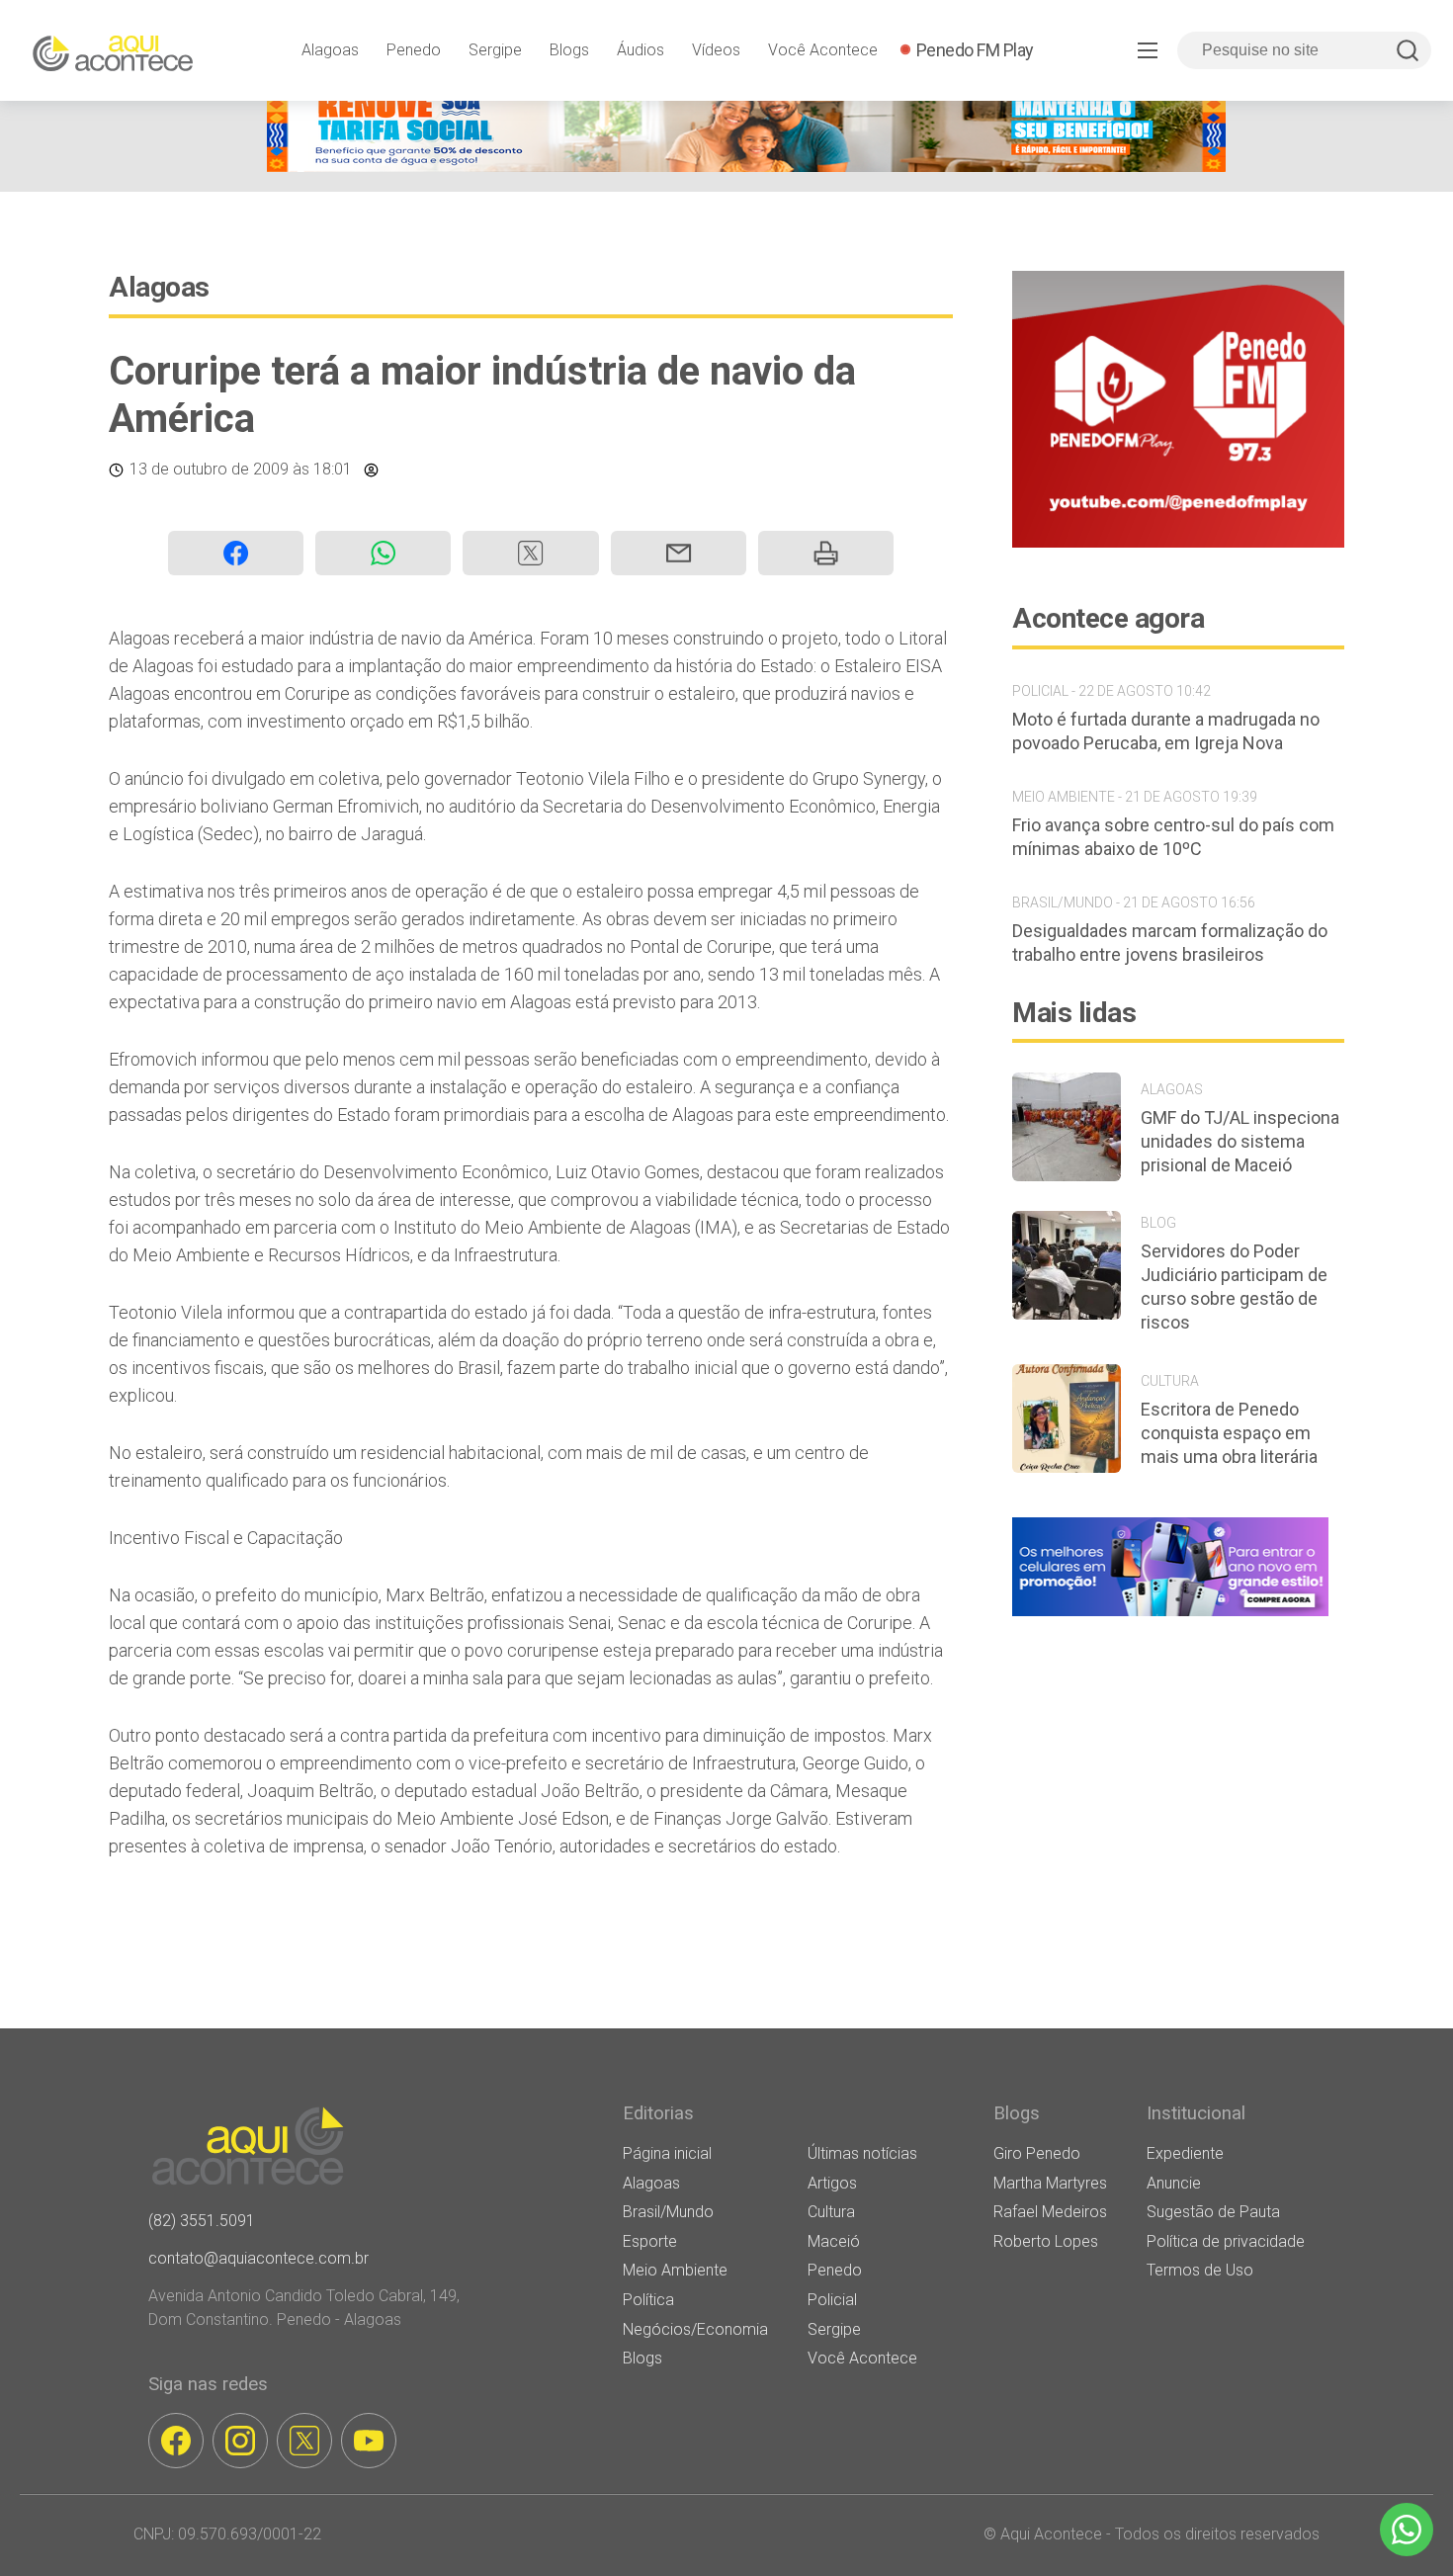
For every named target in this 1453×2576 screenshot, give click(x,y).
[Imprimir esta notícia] (826, 553)
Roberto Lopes (1046, 2241)
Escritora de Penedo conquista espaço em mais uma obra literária (1229, 1433)
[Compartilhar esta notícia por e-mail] (679, 553)
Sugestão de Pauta (1213, 2212)
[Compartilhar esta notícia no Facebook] (236, 553)
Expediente (1185, 2153)
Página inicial (667, 2153)
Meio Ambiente (675, 2270)
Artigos (832, 2183)
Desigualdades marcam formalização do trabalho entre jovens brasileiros (1170, 943)
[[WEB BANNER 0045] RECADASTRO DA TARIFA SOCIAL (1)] (746, 167)
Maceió (834, 2241)
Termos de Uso (1200, 2270)
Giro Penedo (1037, 2153)
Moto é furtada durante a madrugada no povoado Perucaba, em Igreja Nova (1166, 731)
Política (648, 2300)
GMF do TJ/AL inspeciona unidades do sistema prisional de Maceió (1240, 1141)
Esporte (650, 2241)
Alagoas (330, 50)
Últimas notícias (862, 2153)
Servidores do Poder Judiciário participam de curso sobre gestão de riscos (1234, 1287)
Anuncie (1174, 2183)
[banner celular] (1170, 1616)
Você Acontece (823, 50)
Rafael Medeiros (1050, 2212)
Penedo (414, 50)
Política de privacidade (1226, 2241)
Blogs (569, 50)
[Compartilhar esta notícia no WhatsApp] (383, 553)
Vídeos (716, 50)
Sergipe (495, 50)
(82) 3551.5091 (202, 2221)
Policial (832, 2300)
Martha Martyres (1050, 2183)
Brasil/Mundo (668, 2212)
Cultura (831, 2212)
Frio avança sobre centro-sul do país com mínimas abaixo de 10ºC (1173, 837)
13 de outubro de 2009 (209, 469)
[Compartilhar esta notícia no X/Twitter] (530, 553)
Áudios (641, 50)
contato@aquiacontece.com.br (258, 2258)
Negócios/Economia (695, 2329)
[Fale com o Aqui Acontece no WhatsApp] (1407, 2530)
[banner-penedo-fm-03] (1178, 542)
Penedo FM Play (975, 50)
